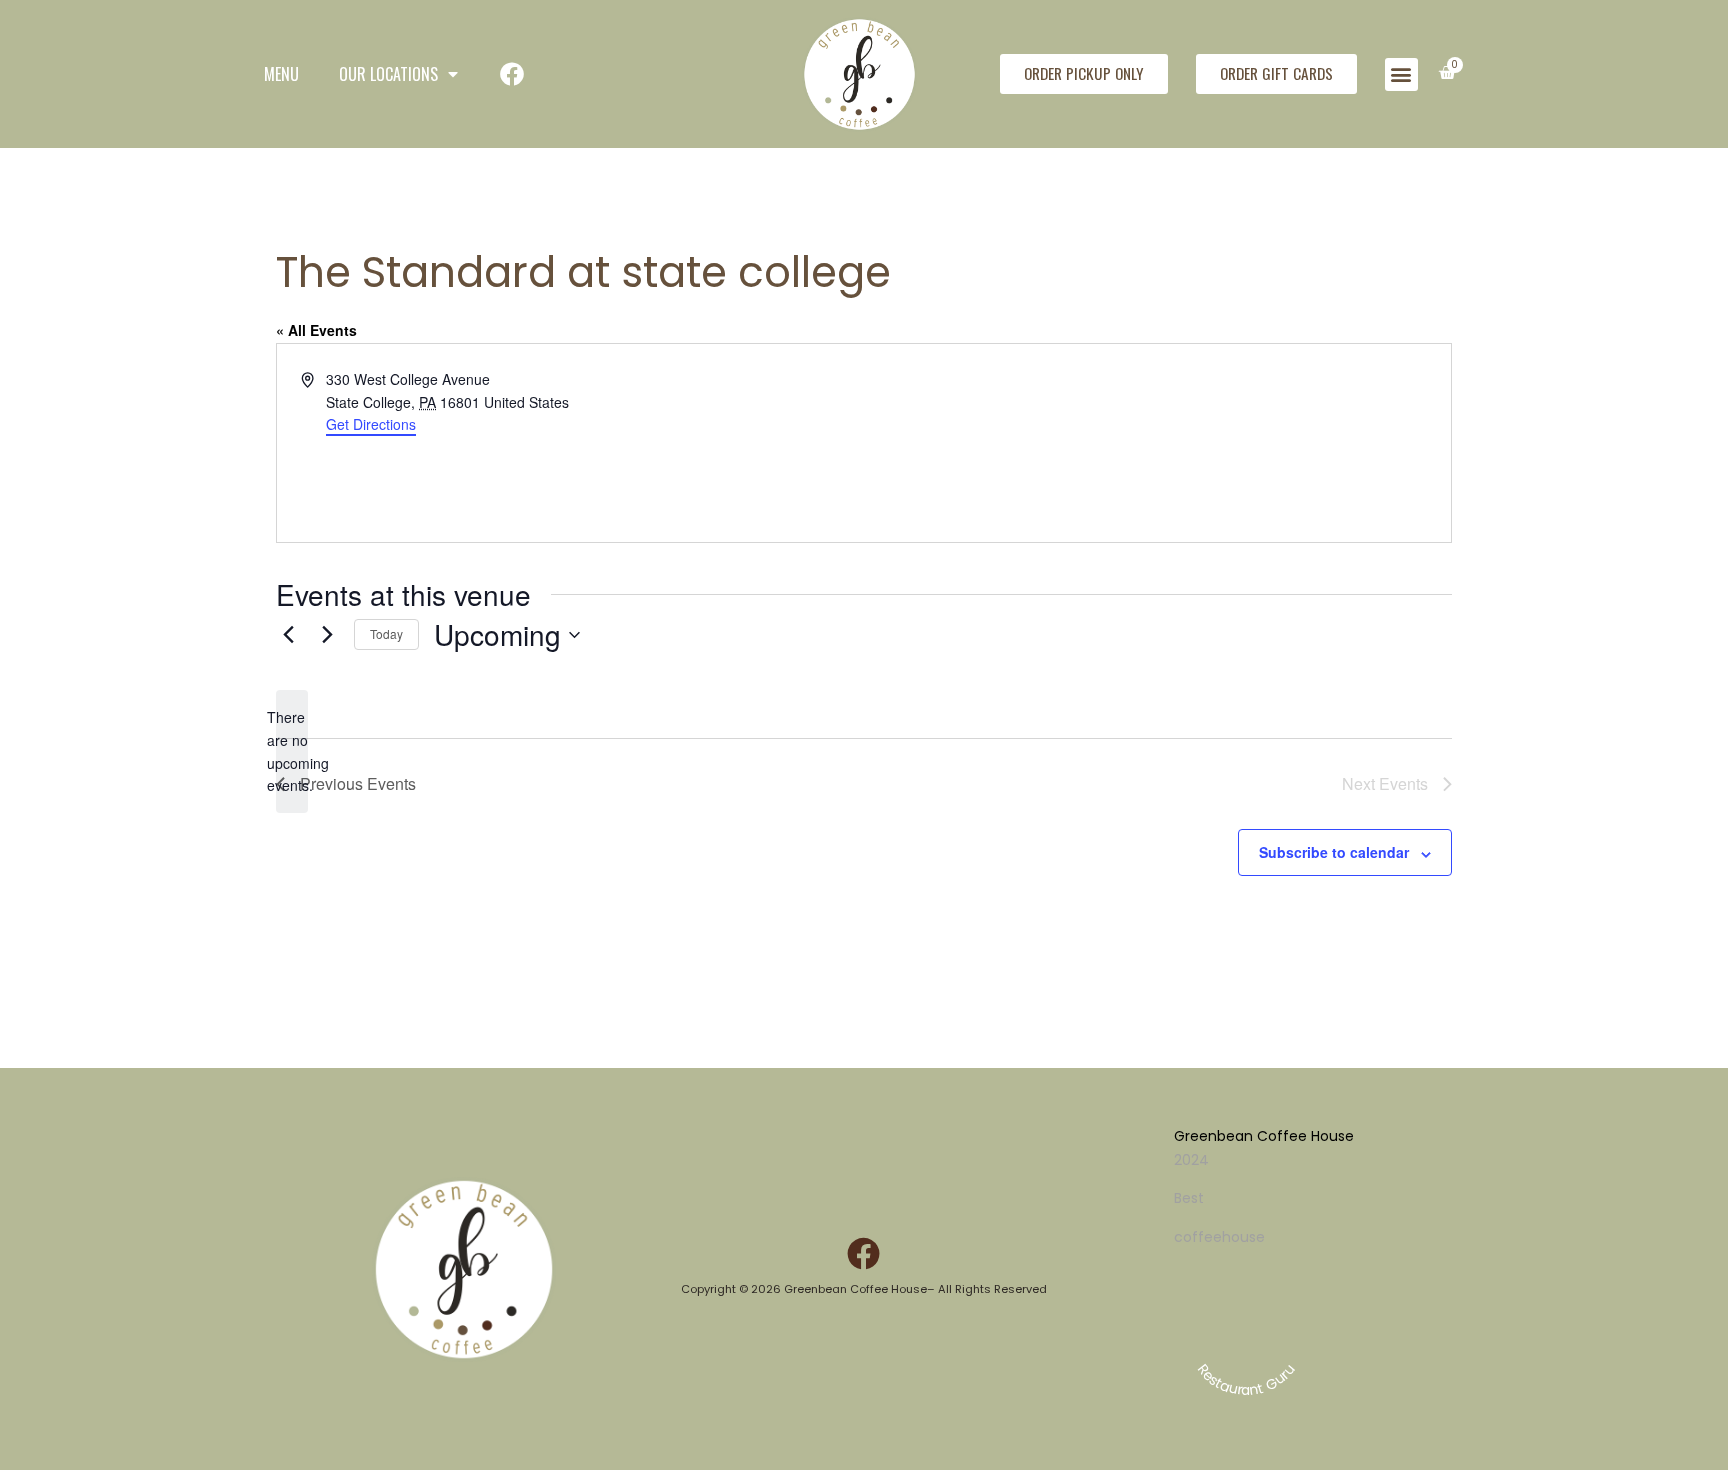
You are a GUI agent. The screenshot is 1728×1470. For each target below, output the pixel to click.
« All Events (316, 330)
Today (386, 633)
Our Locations (388, 74)
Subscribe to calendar (1334, 852)
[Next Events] (327, 635)
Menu (281, 74)
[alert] (292, 751)
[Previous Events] (288, 635)
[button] (1401, 74)
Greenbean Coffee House (1264, 1136)
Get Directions (371, 424)
